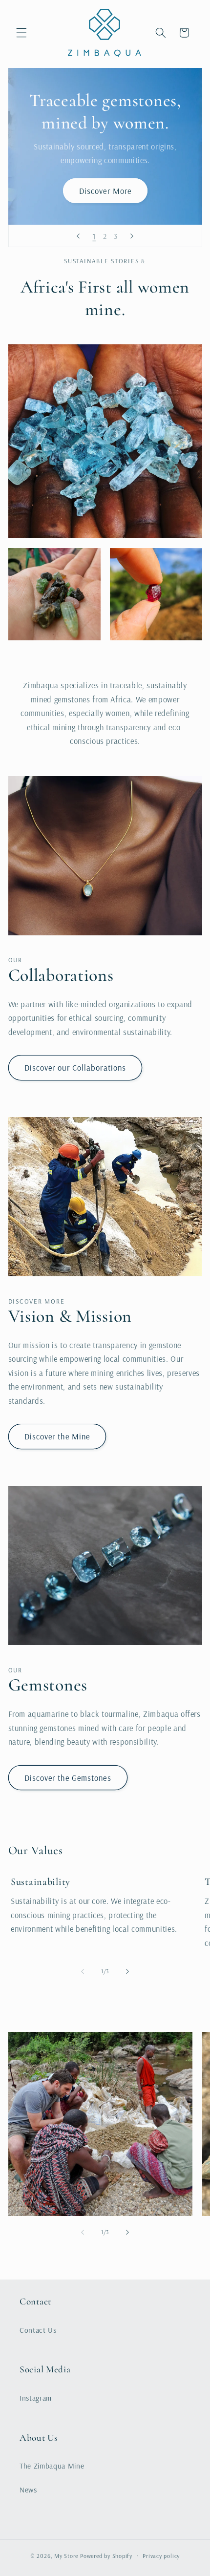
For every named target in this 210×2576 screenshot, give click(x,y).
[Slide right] (127, 1971)
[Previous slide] (78, 236)
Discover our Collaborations (75, 1067)
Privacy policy (161, 2556)
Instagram (36, 2398)
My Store (66, 2556)
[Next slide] (132, 236)
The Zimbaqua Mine (52, 2466)
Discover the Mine (57, 1436)
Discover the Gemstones (68, 1778)
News (28, 2490)
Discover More (105, 191)
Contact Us (38, 2330)
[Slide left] (83, 1971)
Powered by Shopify (106, 2556)
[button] (21, 33)
